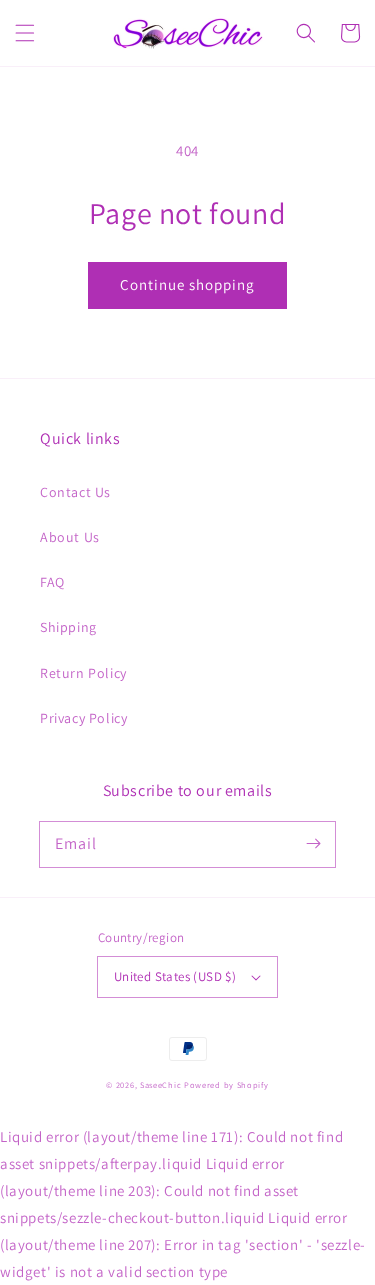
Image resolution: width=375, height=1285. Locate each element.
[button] (25, 33)
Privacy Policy (83, 718)
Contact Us (75, 492)
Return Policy (83, 673)
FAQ (52, 582)
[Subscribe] (313, 844)
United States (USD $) (175, 976)
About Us (70, 537)
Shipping (68, 627)
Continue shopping (187, 284)
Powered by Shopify (226, 1084)
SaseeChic (162, 1084)
